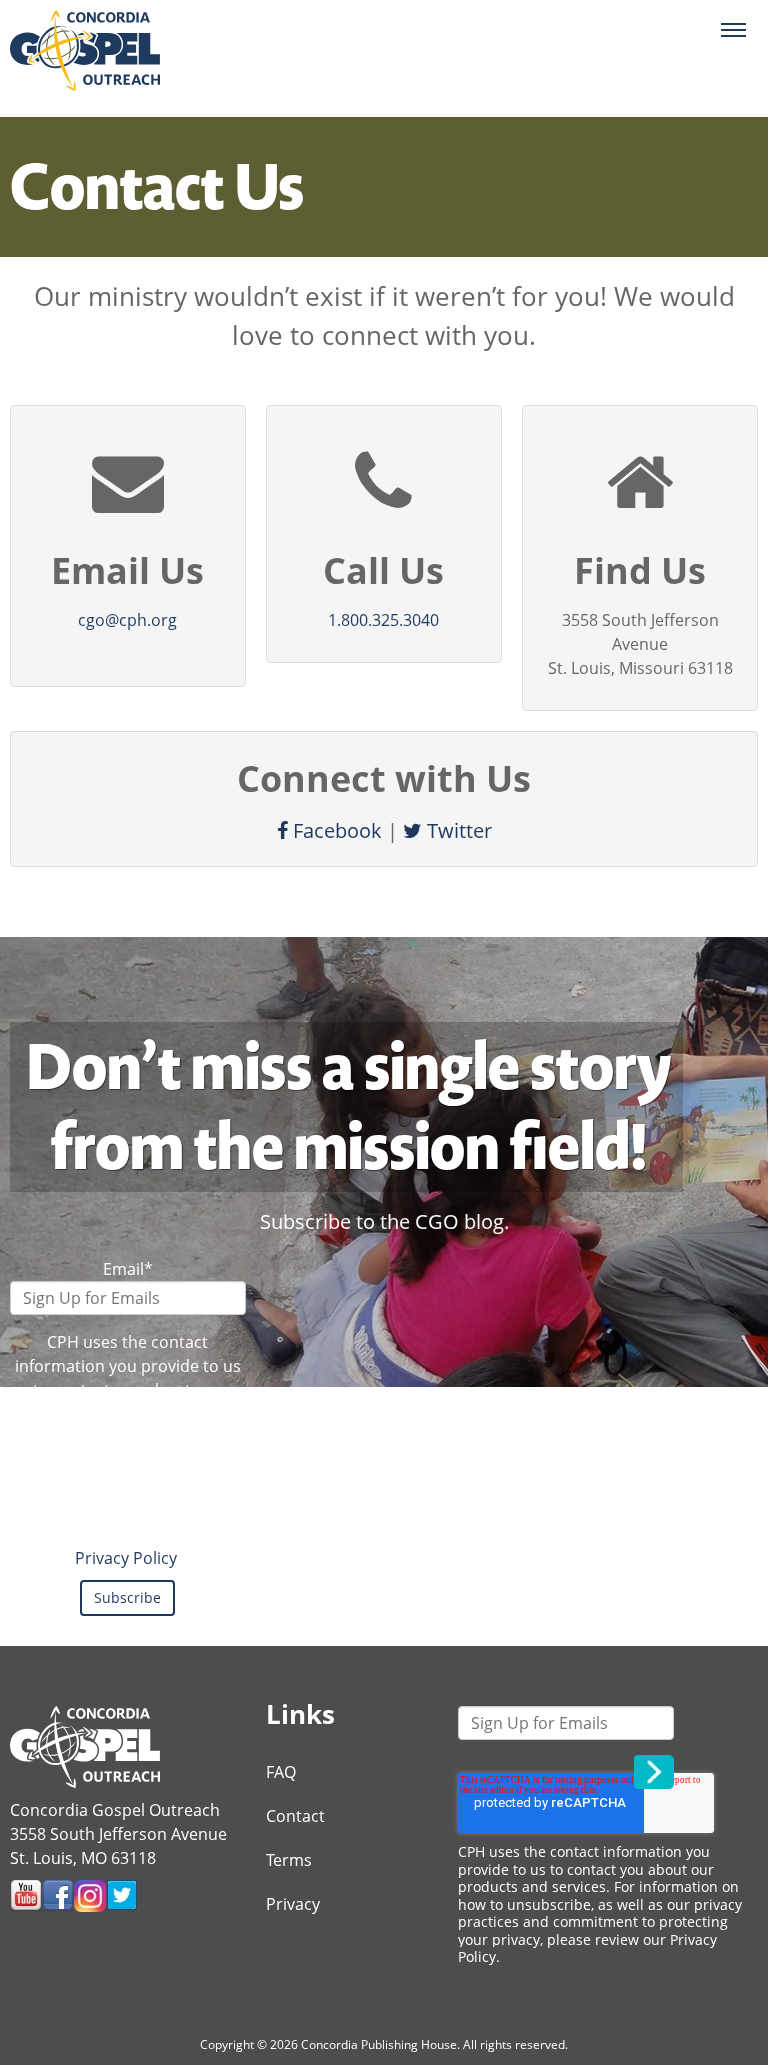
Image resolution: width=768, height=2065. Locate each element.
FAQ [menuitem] (281, 1772)
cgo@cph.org (127, 620)
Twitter (457, 830)
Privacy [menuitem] (293, 1904)
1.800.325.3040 (383, 620)
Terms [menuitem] (289, 1860)
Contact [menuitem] (295, 1816)
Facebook (335, 830)
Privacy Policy (126, 1558)
